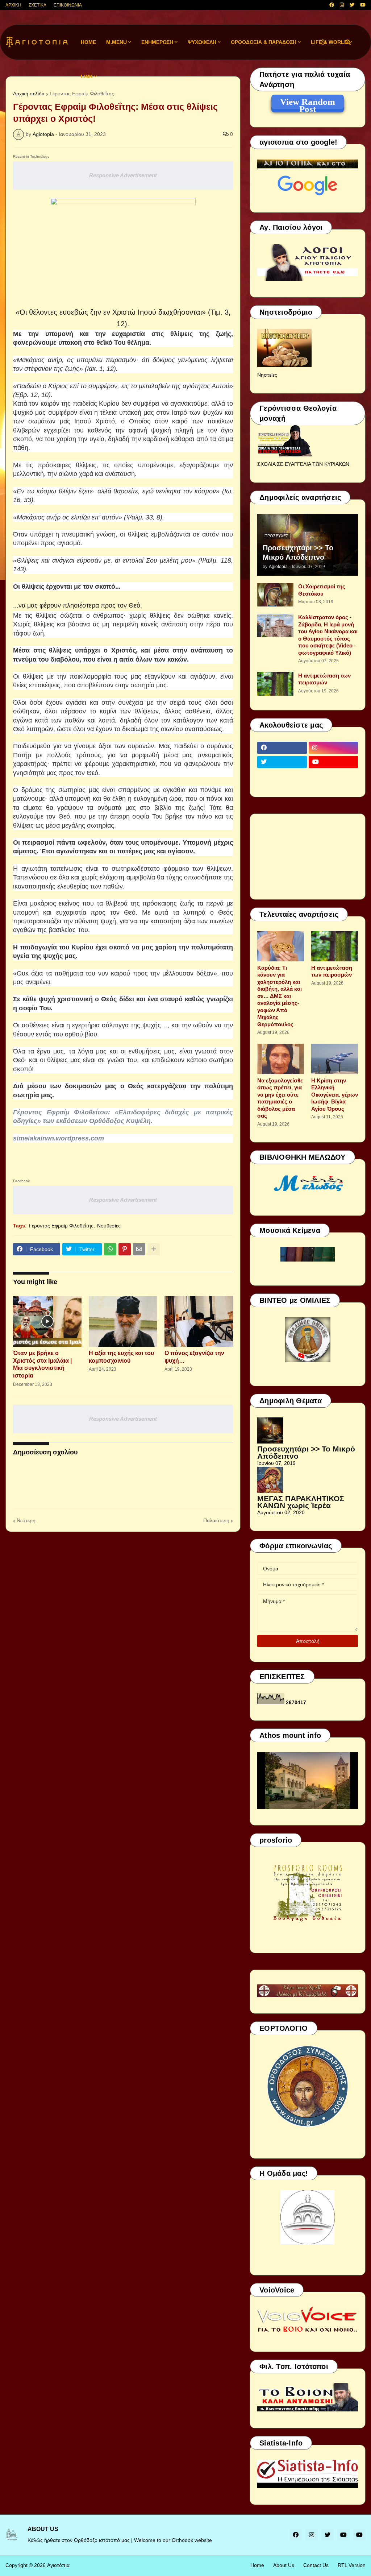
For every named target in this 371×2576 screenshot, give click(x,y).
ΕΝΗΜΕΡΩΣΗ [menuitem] (157, 42)
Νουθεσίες (109, 1226)
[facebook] (332, 5)
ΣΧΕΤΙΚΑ (37, 5)
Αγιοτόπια (58, 2565)
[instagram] (342, 5)
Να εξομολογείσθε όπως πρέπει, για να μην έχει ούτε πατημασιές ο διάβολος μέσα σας (280, 1098)
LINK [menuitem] (87, 76)
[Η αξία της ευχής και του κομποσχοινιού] (123, 1321)
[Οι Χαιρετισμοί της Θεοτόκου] (275, 595)
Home (257, 2565)
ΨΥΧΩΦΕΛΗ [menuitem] (202, 42)
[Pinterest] (125, 1249)
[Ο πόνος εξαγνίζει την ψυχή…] (199, 1321)
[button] (323, 42)
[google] (282, 776)
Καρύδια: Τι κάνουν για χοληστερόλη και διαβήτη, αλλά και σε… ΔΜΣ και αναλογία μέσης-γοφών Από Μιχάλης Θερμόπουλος (280, 996)
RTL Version (352, 2565)
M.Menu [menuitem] (116, 42)
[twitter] (352, 5)
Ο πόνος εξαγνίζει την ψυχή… (194, 1357)
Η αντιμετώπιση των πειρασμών (324, 679)
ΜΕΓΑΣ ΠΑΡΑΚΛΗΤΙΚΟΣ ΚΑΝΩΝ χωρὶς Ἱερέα (301, 1502)
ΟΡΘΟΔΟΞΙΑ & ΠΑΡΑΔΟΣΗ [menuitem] (264, 42)
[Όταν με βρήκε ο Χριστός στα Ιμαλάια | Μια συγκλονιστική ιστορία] (47, 1321)
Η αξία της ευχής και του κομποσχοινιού (121, 1357)
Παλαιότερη (216, 1520)
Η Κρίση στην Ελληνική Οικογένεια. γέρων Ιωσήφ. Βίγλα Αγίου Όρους (335, 1095)
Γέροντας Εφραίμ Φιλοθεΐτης (61, 1226)
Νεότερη (26, 1520)
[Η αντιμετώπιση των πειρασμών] (275, 684)
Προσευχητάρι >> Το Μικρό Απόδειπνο (298, 552)
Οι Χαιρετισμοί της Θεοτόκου (322, 590)
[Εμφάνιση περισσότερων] (154, 1249)
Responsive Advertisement (123, 175)
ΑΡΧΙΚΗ (13, 5)
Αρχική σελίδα (29, 94)
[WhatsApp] (110, 1249)
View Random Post (308, 103)
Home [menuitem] (88, 42)
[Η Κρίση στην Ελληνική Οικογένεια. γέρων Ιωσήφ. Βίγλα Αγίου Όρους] (335, 1059)
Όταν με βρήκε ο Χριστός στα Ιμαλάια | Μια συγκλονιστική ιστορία (42, 1364)
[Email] (139, 1249)
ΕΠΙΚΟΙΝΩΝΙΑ (68, 5)
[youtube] (363, 5)
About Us (284, 2565)
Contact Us (316, 2565)
